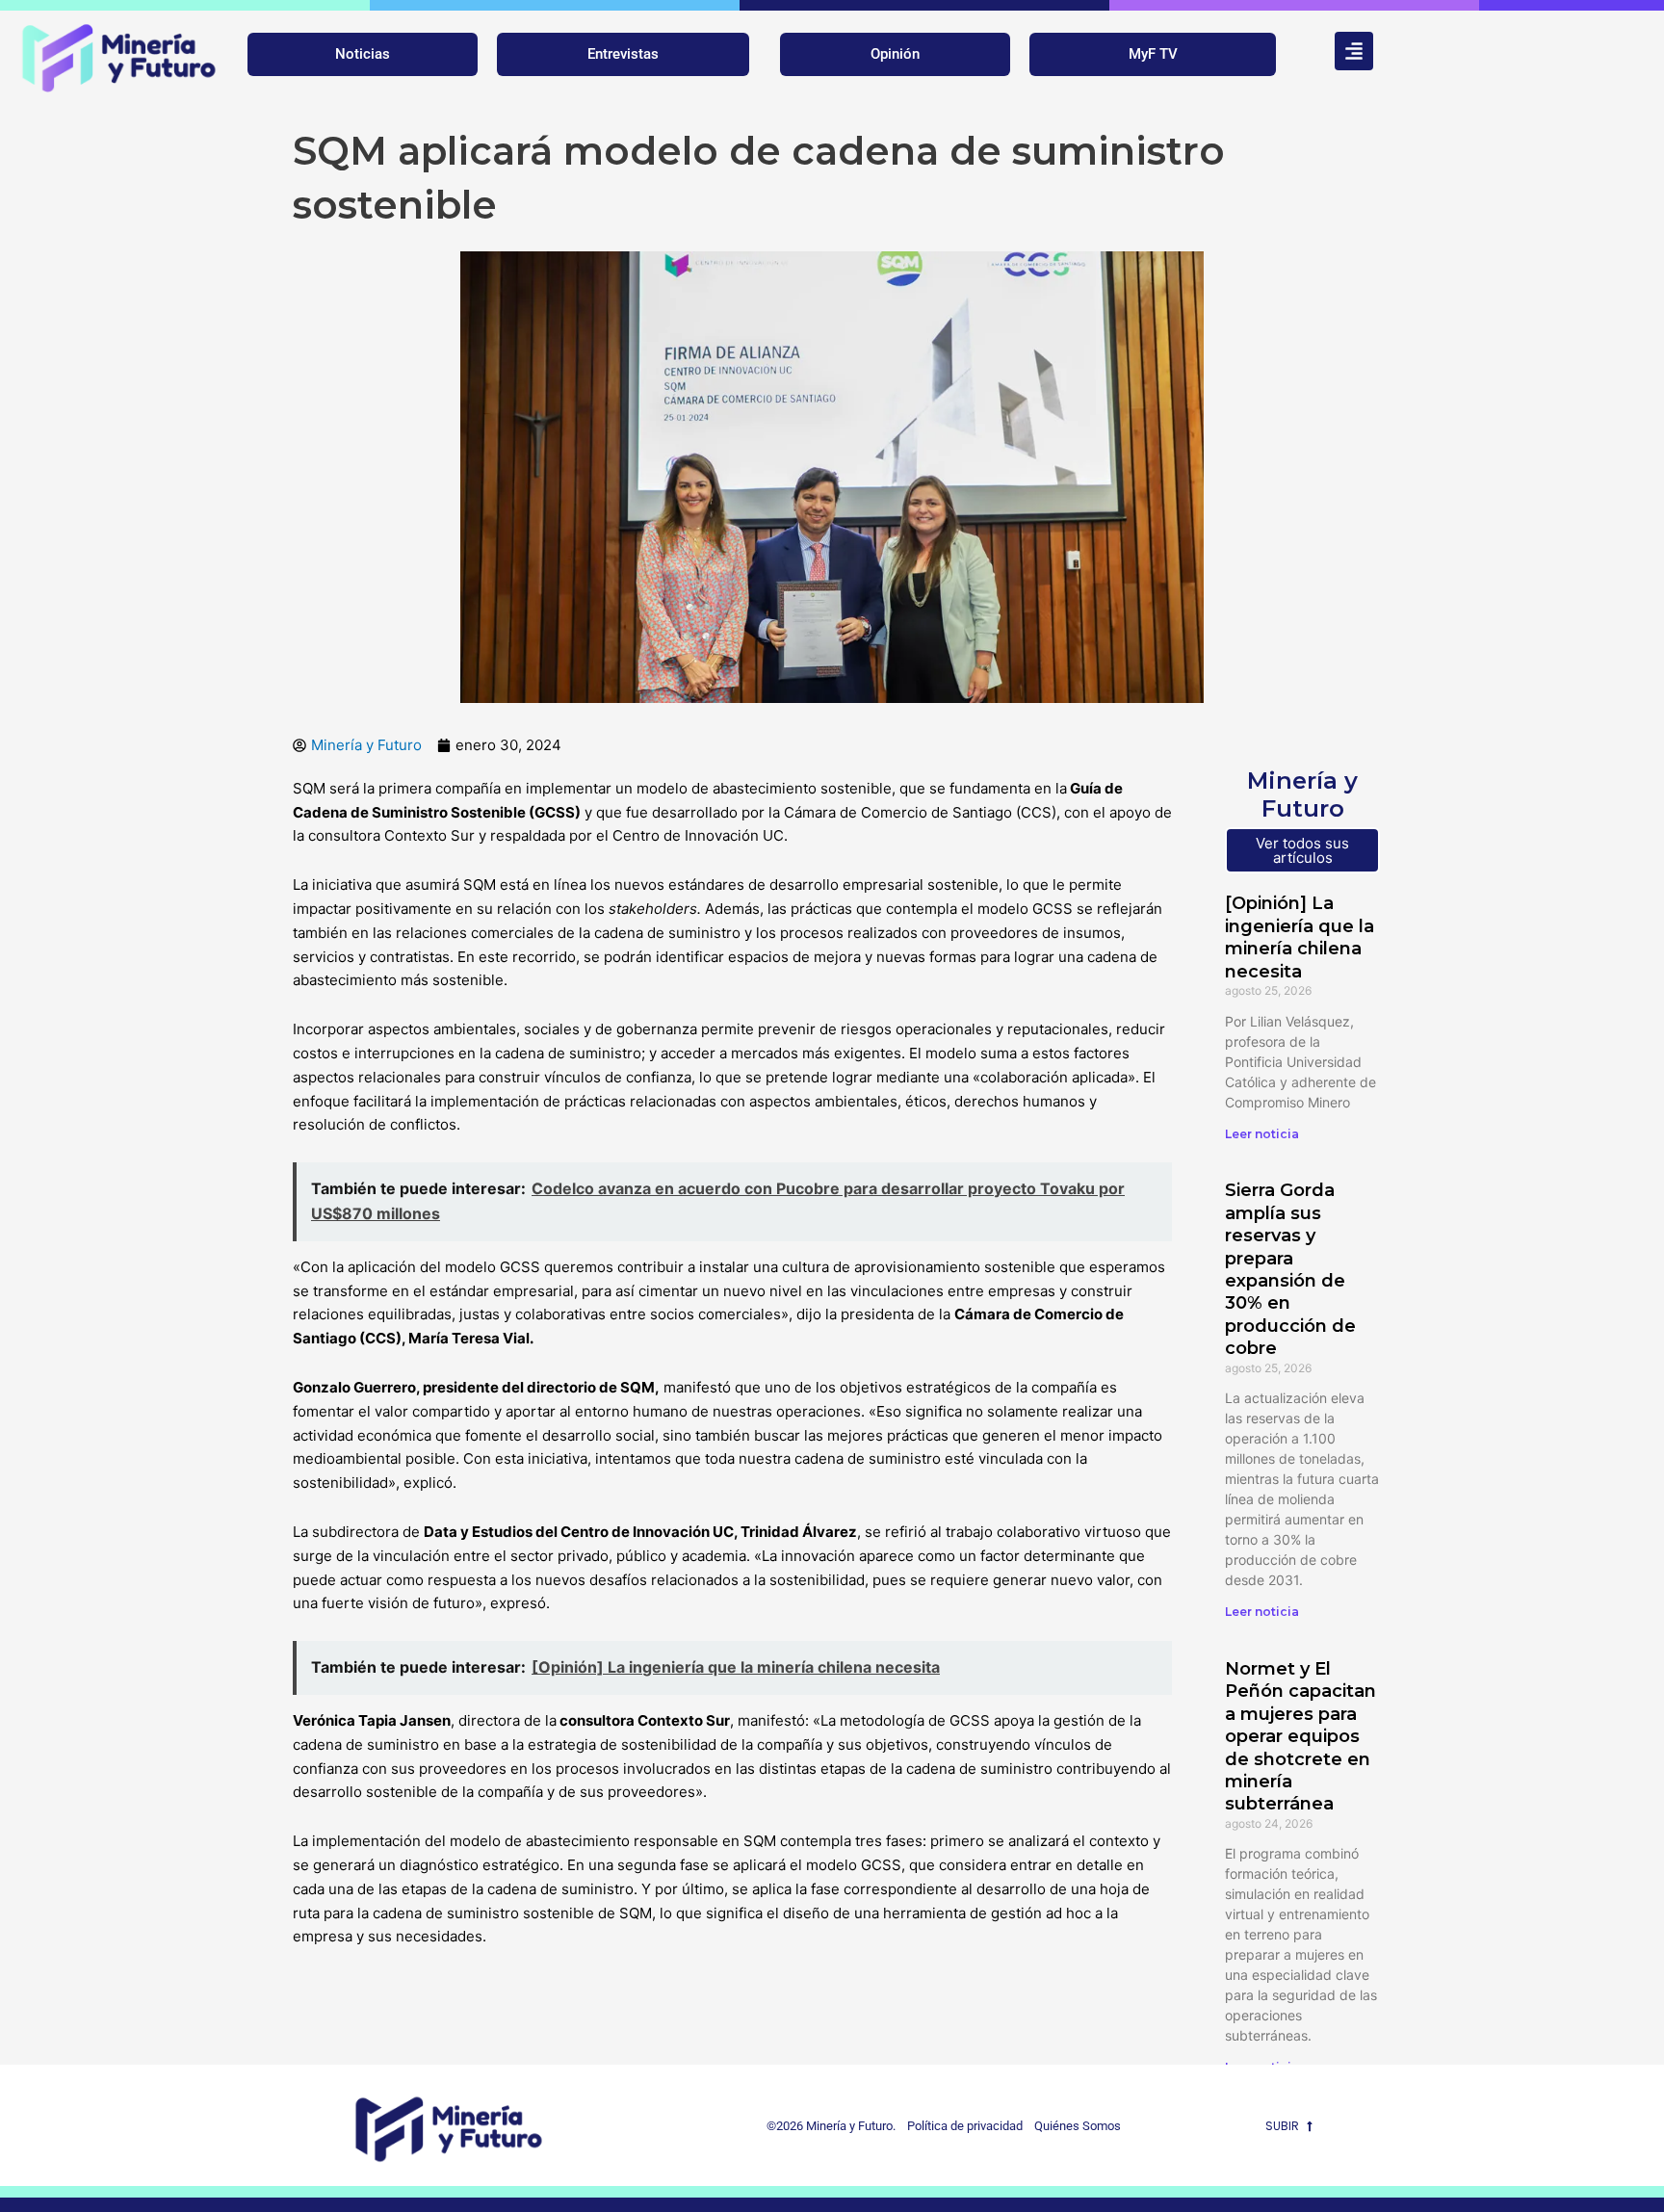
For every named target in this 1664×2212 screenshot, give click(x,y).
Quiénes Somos (1078, 2126)
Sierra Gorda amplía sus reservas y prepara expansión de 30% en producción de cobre (1290, 1269)
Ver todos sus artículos (1302, 850)
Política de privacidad (961, 2126)
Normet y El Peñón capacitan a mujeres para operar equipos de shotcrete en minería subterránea (1300, 1736)
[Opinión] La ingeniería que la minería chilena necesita (1300, 937)
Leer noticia (1262, 1134)
